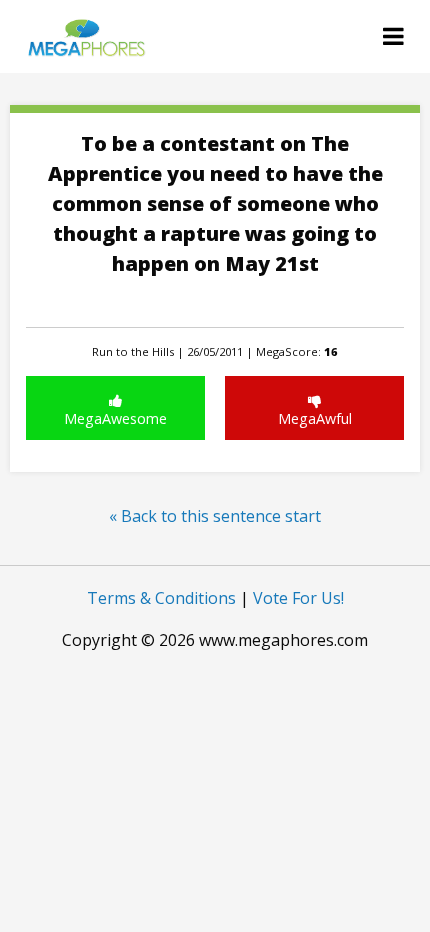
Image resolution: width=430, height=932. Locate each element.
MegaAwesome (115, 418)
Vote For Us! (298, 598)
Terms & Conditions (161, 598)
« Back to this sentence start (215, 516)
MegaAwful (315, 418)
